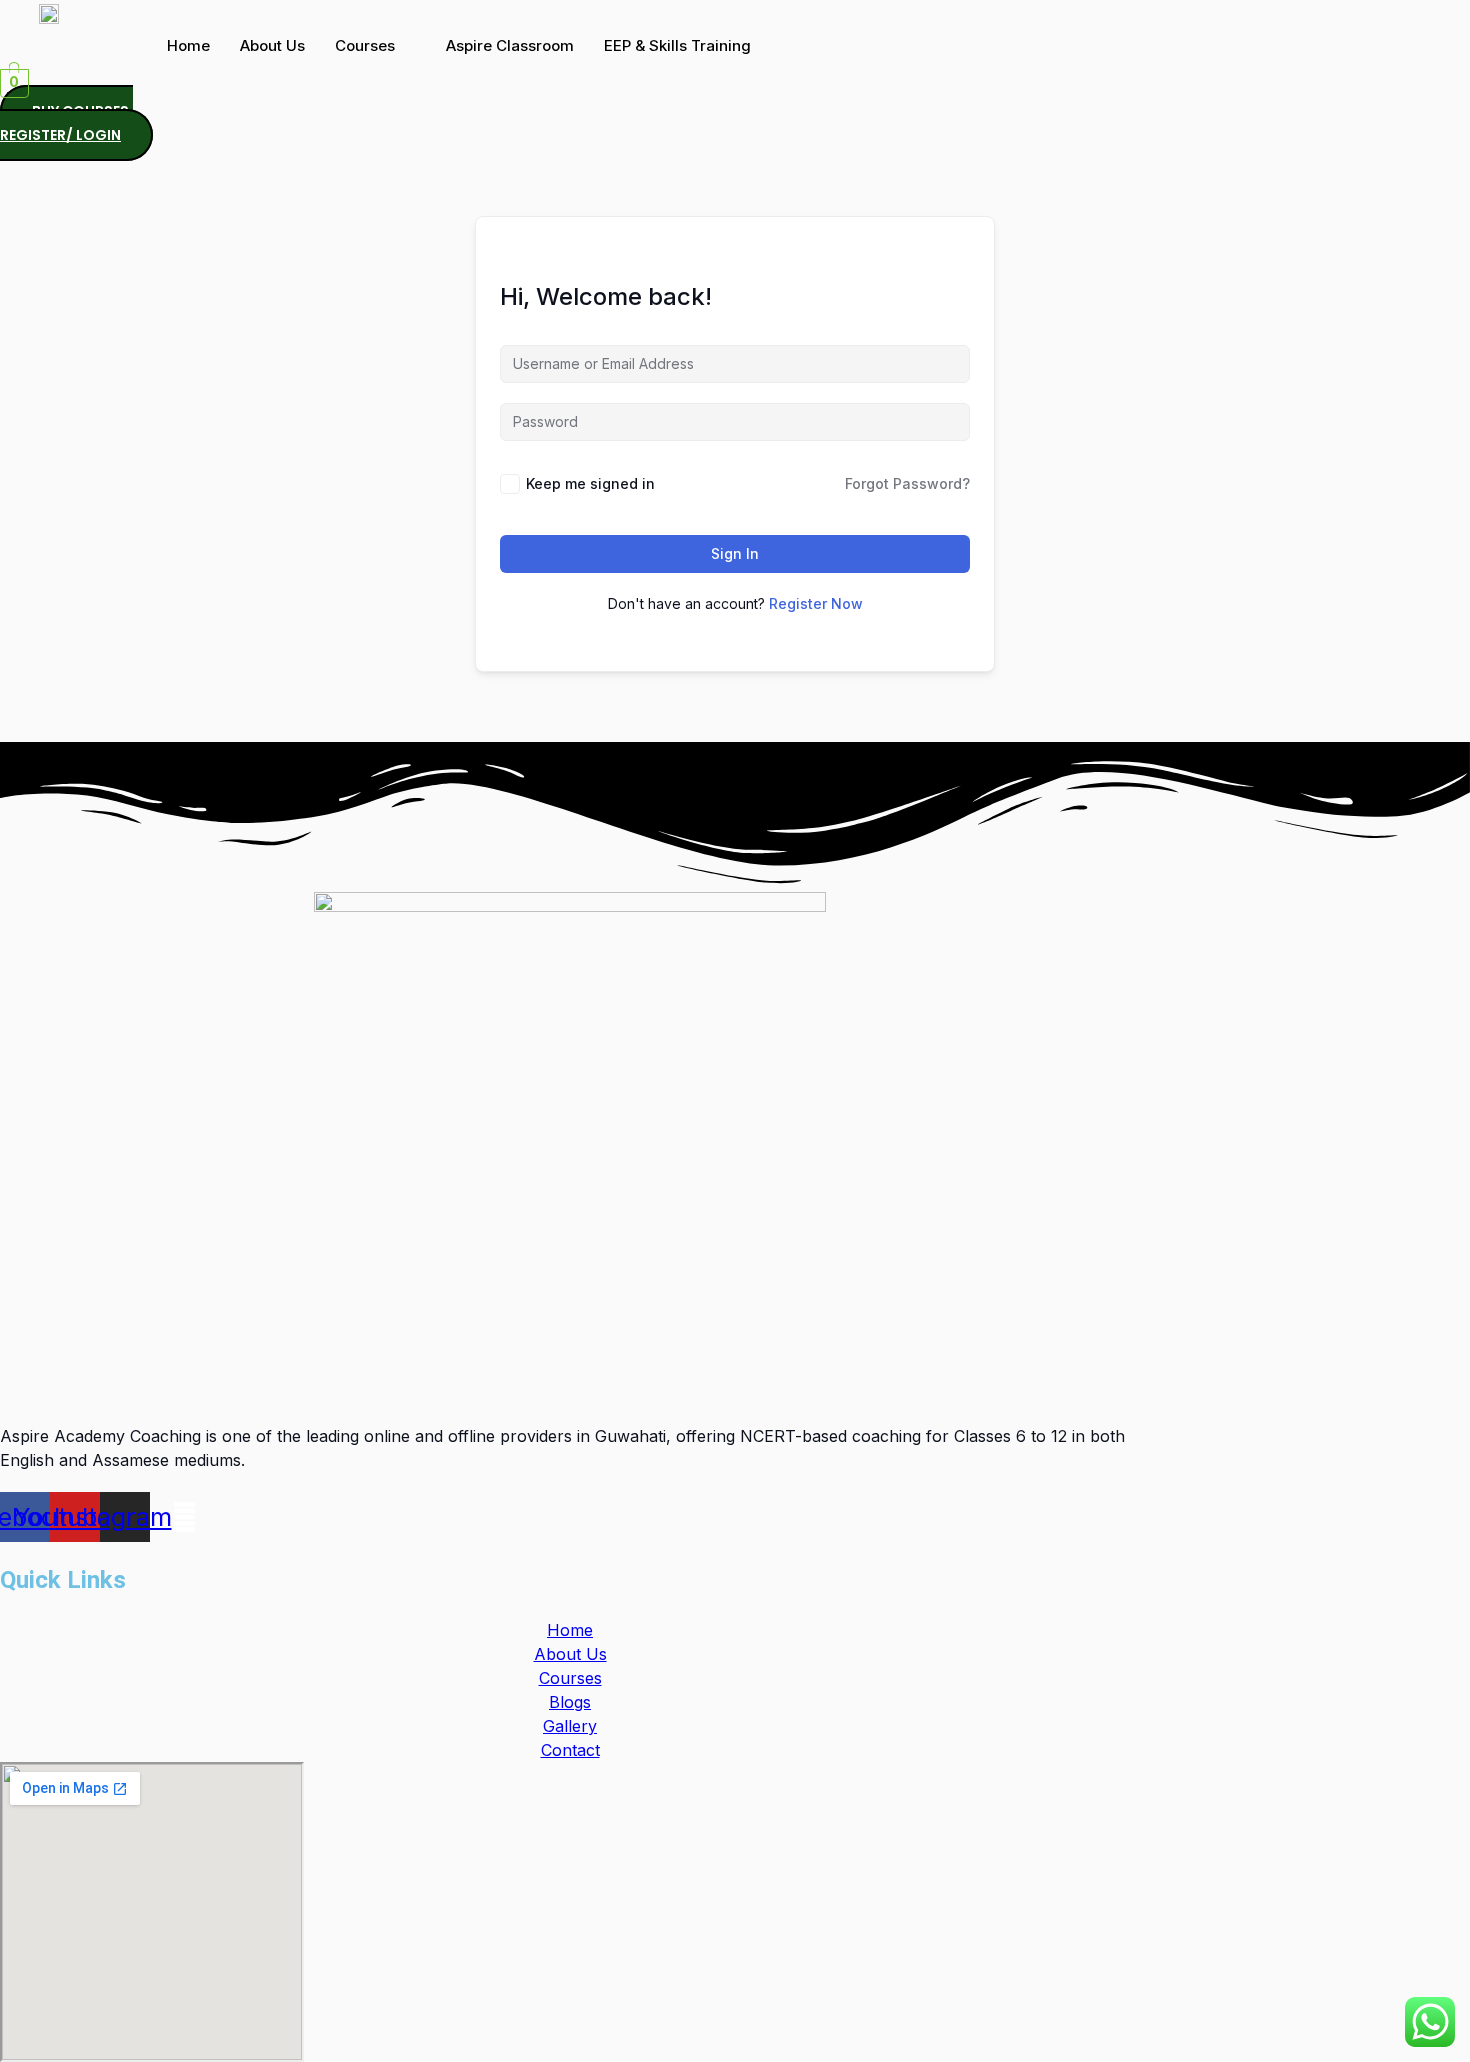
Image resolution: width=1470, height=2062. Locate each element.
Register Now (816, 603)
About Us (272, 45)
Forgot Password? (907, 483)
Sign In (735, 553)
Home (188, 45)
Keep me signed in (590, 483)
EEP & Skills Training (677, 45)
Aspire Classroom (510, 45)
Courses (365, 45)
